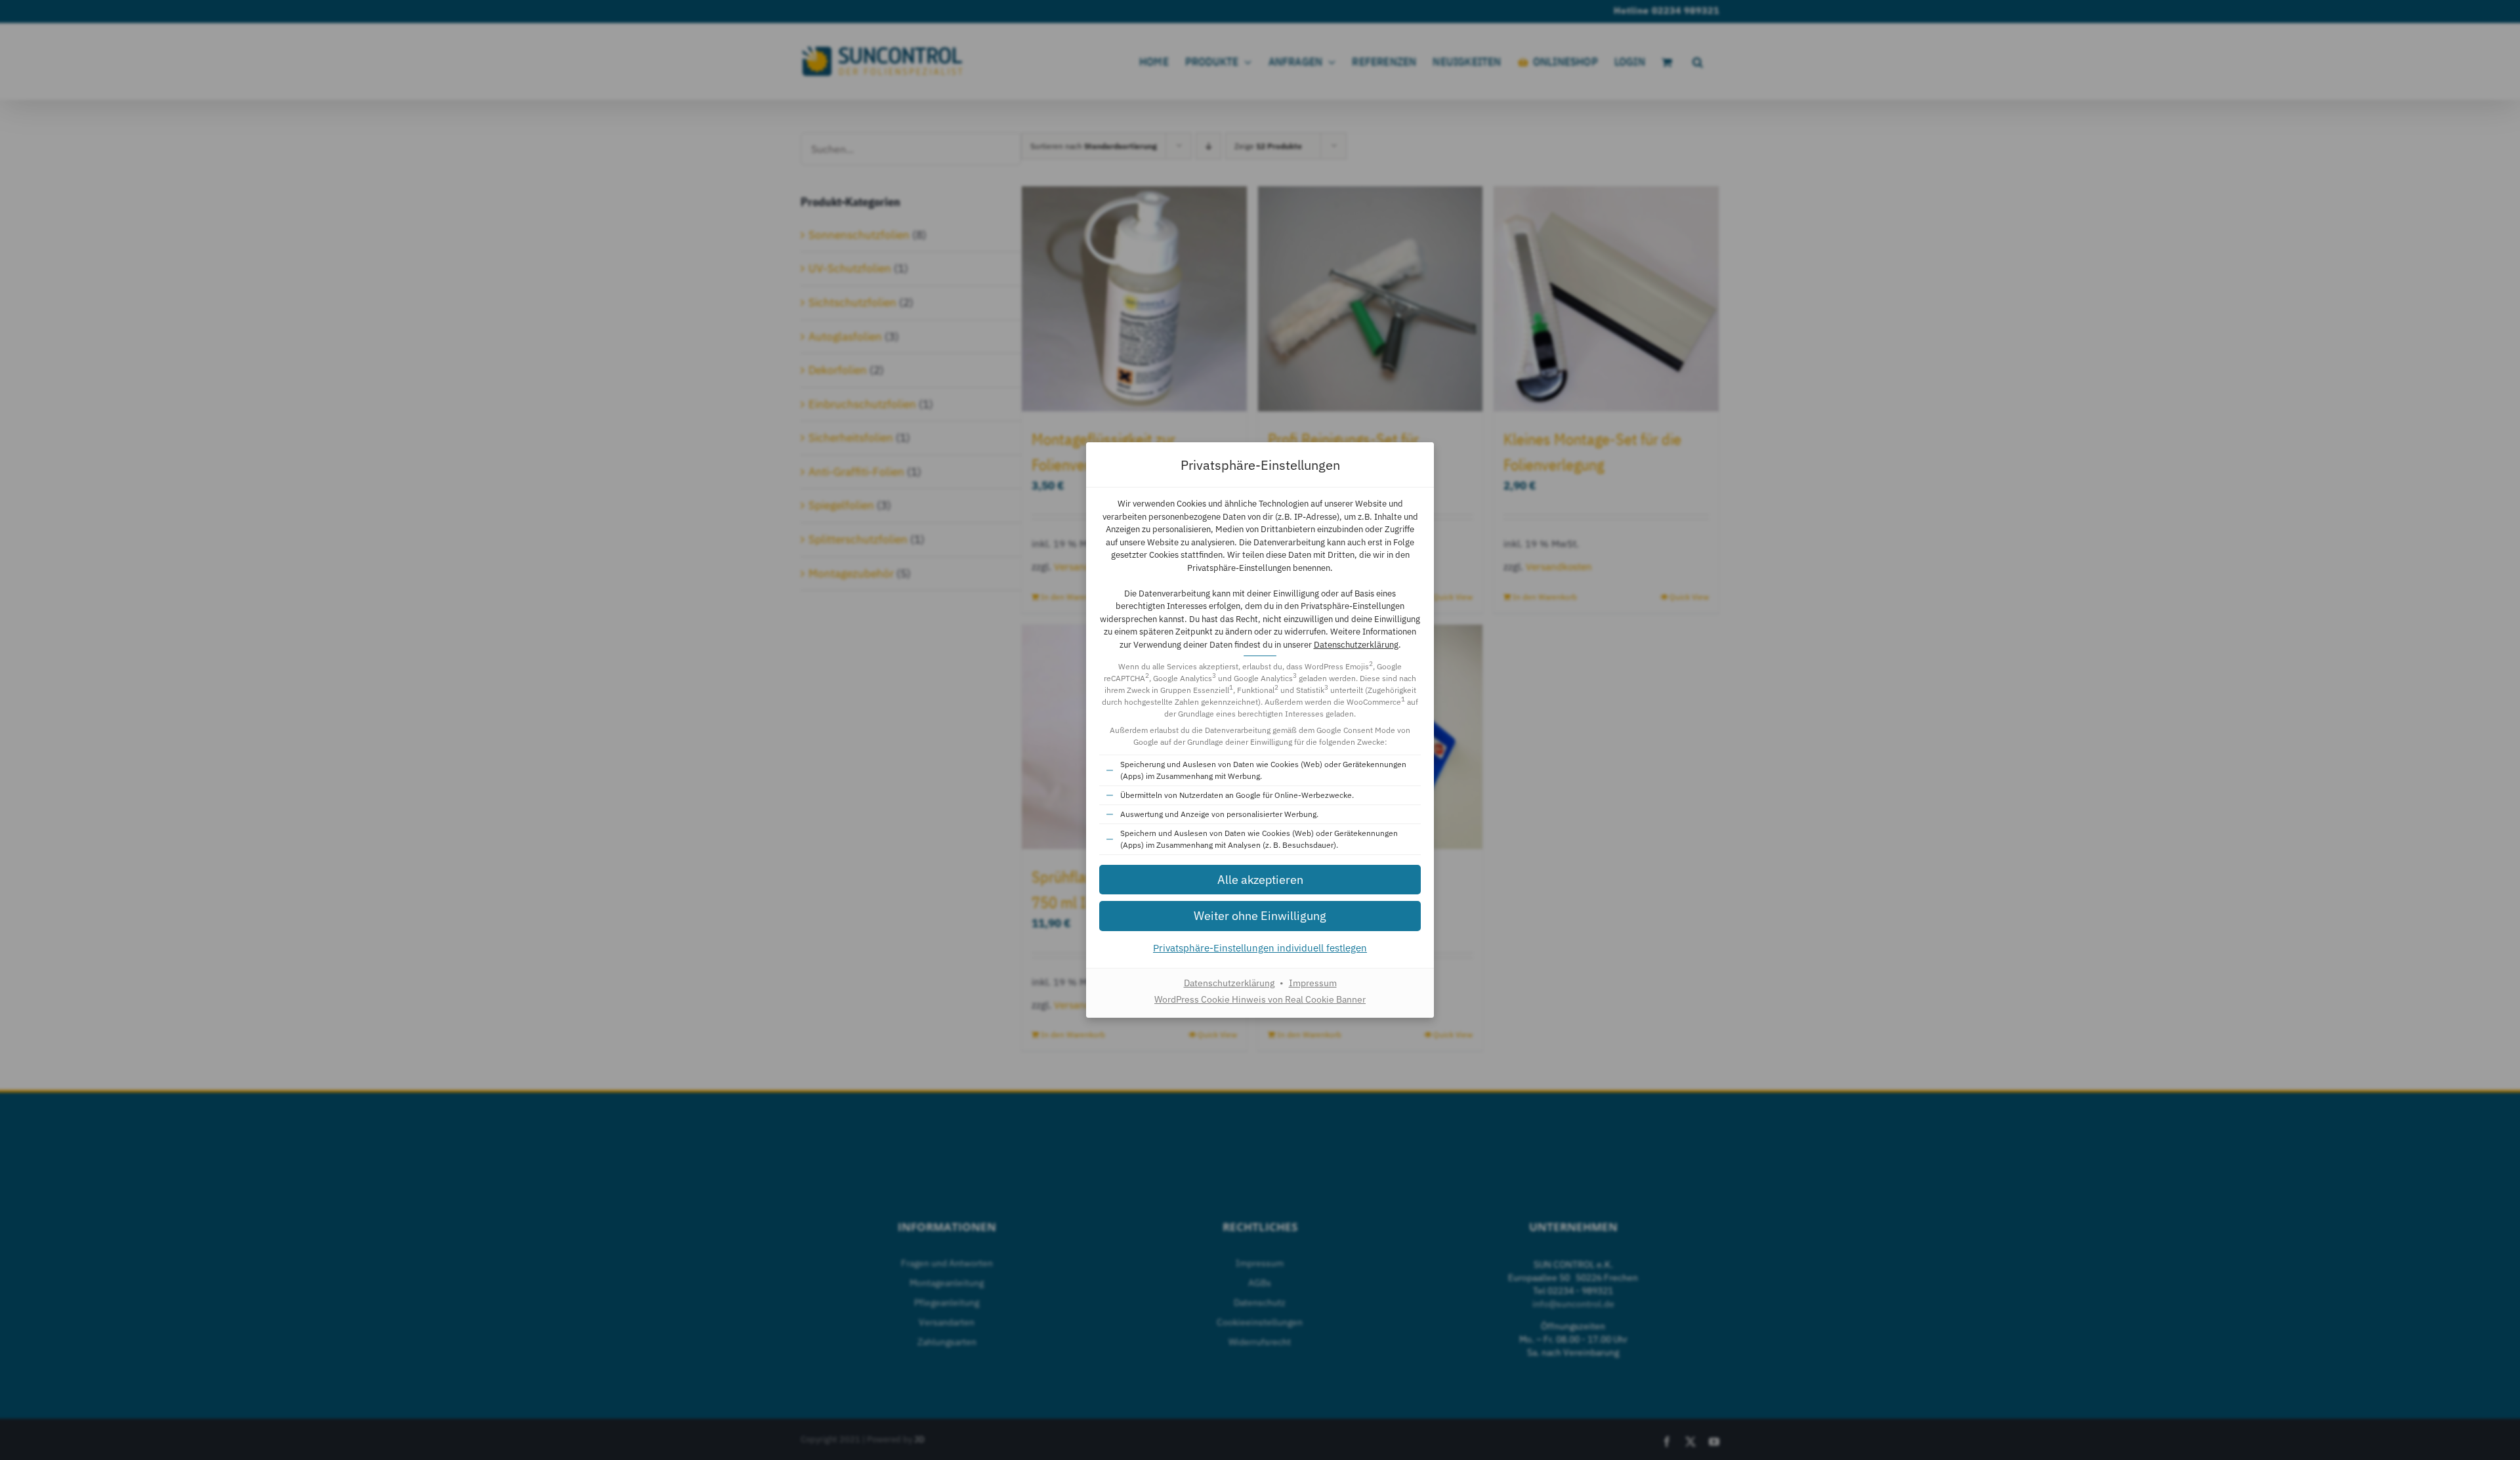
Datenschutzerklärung (1356, 645)
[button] (1260, 880)
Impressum (1313, 983)
